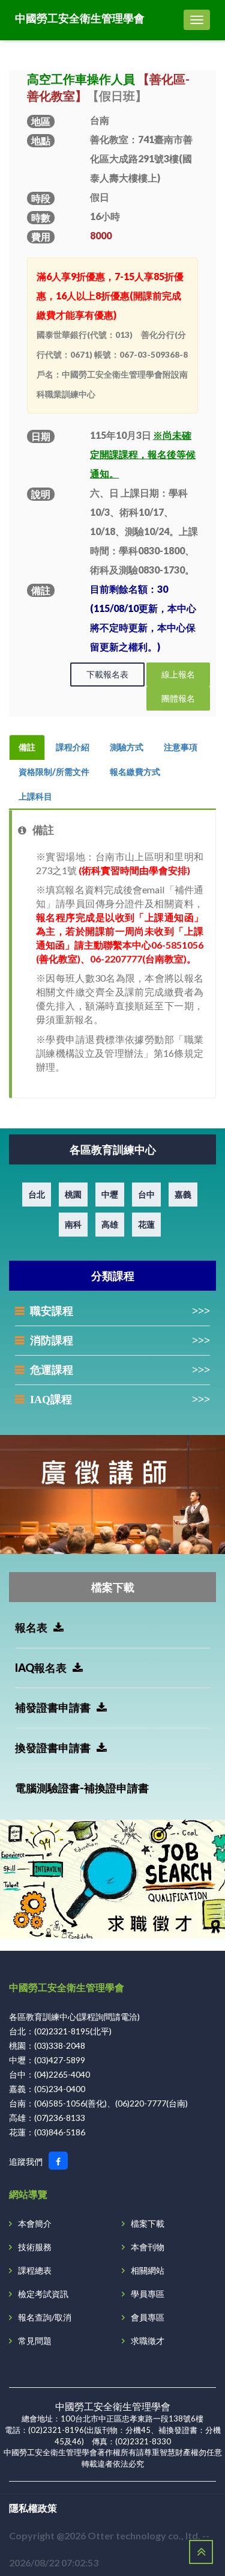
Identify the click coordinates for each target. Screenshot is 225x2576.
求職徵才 (148, 2341)
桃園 (73, 1194)
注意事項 (181, 747)
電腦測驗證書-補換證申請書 (82, 1788)
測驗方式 (127, 747)
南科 (73, 1224)
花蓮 (146, 1224)
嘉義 (183, 1194)
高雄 (110, 1224)
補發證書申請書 (53, 1707)
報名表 (31, 1627)
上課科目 (35, 796)
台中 (146, 1194)
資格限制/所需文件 (54, 772)
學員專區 (148, 2294)
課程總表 (35, 2270)
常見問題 (35, 2341)
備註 (27, 747)
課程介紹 (73, 747)
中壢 (110, 1194)
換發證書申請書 (53, 1748)
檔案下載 (148, 2223)
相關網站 (148, 2270)
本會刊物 (148, 2247)
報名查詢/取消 (45, 2317)
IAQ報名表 (41, 1668)
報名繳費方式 (135, 772)
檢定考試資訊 (43, 2294)
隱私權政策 (33, 2508)
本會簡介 (35, 2223)
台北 (37, 1194)
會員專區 (148, 2317)
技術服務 (35, 2247)
